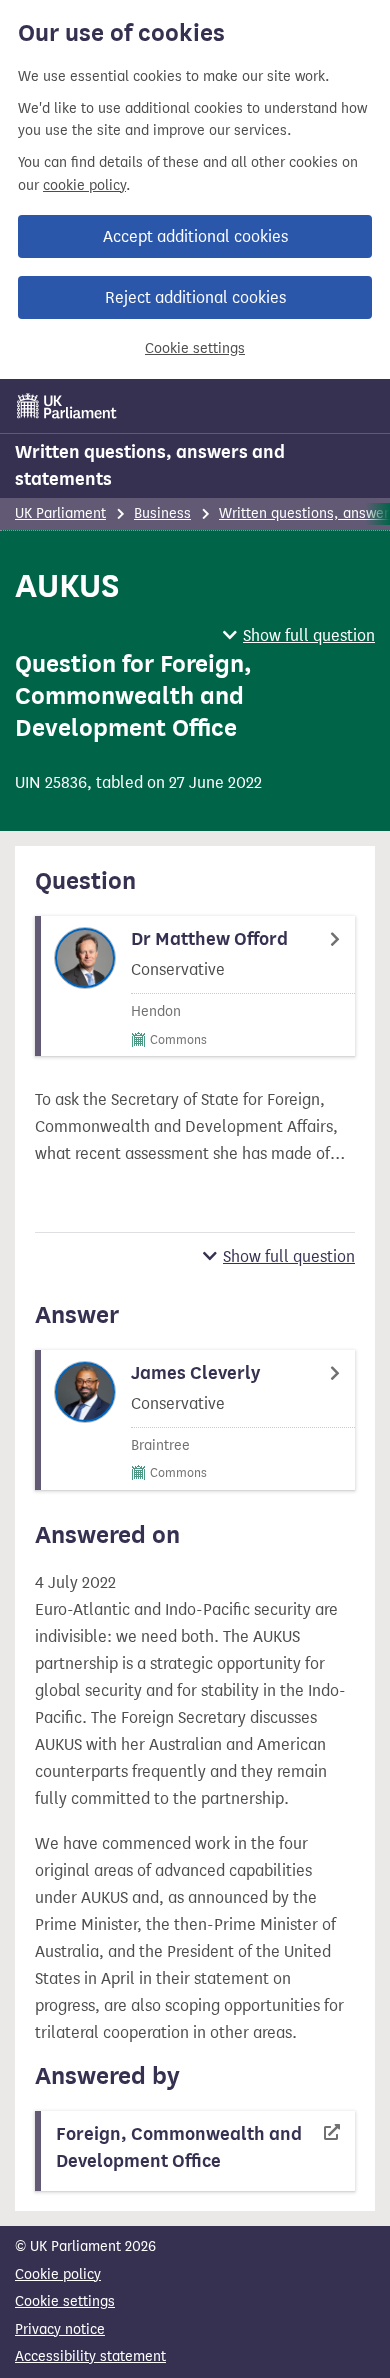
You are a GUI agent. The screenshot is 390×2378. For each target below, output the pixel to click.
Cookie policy (58, 2274)
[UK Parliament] (67, 406)
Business (162, 513)
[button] (299, 635)
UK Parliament (60, 513)
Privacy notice (60, 2329)
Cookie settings (195, 348)
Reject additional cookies (195, 297)
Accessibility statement (90, 2356)
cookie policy (84, 185)
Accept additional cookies (195, 236)
